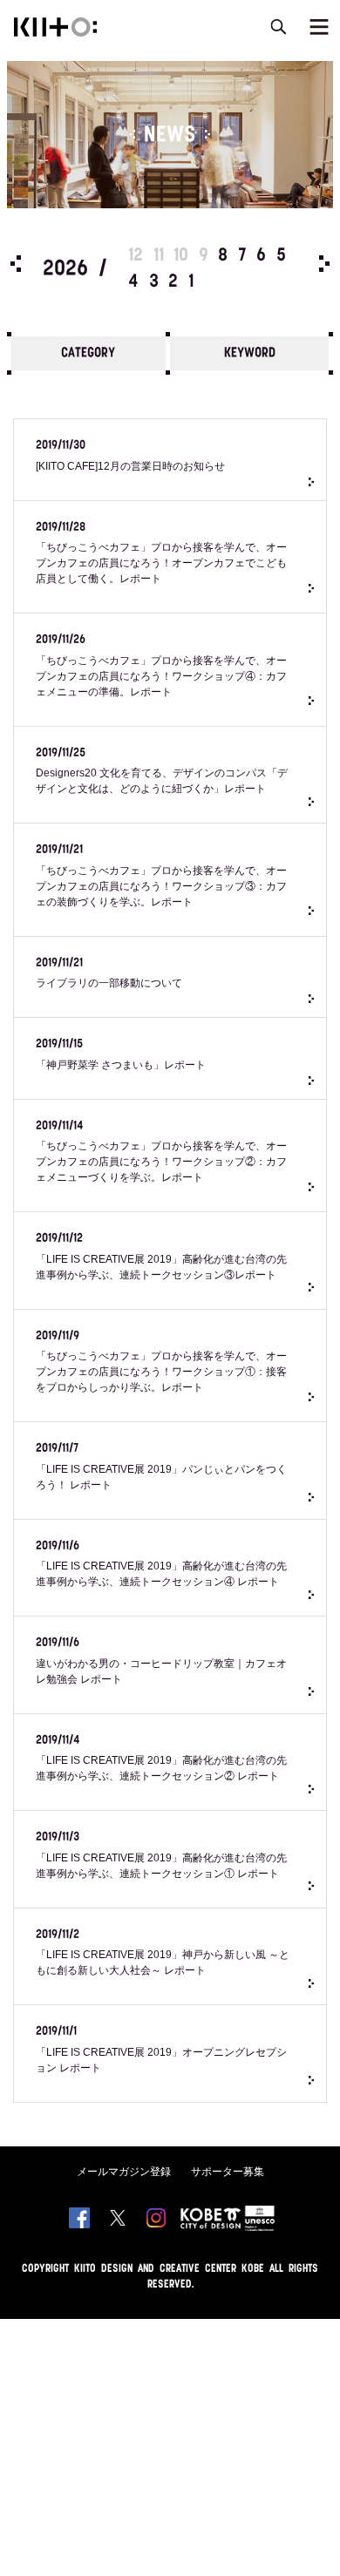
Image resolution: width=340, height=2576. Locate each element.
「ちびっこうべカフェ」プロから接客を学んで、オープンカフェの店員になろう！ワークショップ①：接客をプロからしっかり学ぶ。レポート (161, 1362)
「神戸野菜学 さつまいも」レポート (121, 1054)
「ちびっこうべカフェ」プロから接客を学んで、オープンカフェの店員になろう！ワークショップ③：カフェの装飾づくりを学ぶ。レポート (161, 876)
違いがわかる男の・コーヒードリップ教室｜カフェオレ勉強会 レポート (161, 1661)
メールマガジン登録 (124, 2172)
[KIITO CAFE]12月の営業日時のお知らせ (130, 456)
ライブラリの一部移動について (109, 973)
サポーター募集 (228, 2172)
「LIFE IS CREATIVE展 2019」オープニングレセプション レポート (161, 2050)
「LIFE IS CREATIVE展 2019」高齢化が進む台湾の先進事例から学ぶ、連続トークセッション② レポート (161, 1759)
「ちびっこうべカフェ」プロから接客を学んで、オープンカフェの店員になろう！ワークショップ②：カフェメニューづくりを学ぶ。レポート (161, 1152)
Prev (16, 264)
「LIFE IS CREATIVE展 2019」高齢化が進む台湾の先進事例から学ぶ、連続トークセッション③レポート (161, 1257)
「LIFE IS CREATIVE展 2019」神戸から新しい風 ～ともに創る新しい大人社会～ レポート (163, 1953)
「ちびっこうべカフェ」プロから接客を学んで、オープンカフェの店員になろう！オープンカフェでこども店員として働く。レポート (161, 553)
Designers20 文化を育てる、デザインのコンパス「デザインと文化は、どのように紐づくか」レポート (162, 771)
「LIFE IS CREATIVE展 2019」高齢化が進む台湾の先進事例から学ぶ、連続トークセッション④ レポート (161, 1564)
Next (324, 264)
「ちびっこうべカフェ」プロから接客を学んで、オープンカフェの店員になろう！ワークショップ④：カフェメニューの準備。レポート (161, 666)
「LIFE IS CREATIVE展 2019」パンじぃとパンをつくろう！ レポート (161, 1467)
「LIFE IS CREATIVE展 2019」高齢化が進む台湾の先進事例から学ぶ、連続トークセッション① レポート (161, 1855)
